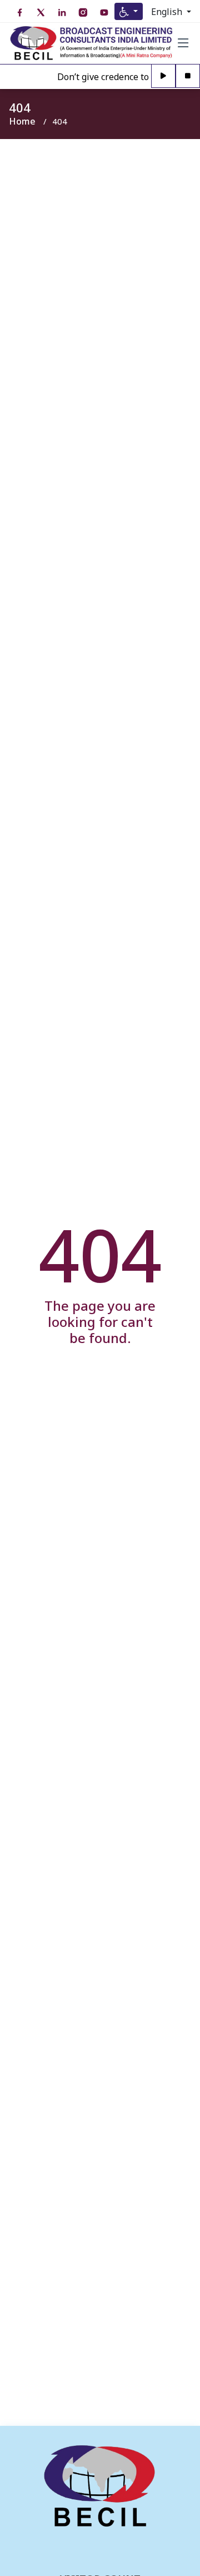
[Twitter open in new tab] (41, 13)
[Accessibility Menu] (129, 11)
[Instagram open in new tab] (83, 13)
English (168, 12)
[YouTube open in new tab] (104, 13)
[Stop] (188, 76)
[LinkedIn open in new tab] (62, 13)
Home (22, 121)
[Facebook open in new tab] (19, 13)
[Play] (163, 76)
